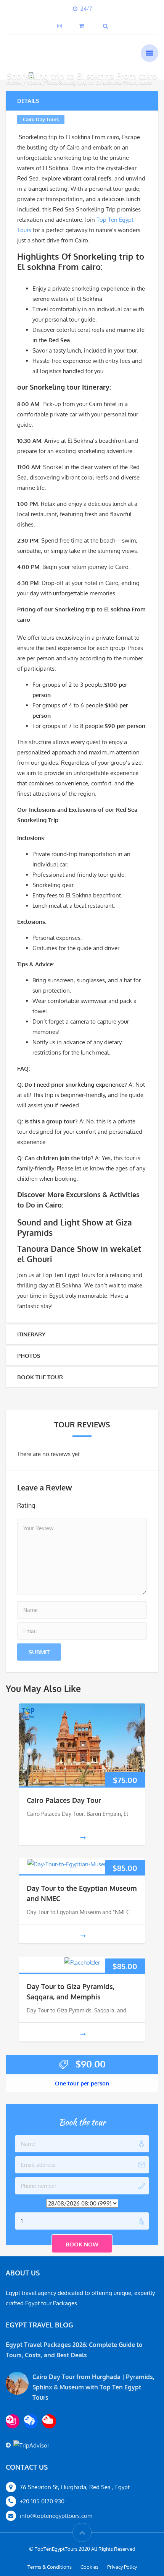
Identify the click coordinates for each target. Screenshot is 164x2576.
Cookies (89, 2567)
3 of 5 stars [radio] (69, 1505)
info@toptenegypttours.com (56, 2516)
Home (14, 82)
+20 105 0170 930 (42, 2501)
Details (28, 101)
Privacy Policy (122, 2567)
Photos (29, 1356)
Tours (34, 82)
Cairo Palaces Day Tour (64, 1800)
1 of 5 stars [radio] (47, 1505)
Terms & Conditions (50, 2567)
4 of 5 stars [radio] (79, 1505)
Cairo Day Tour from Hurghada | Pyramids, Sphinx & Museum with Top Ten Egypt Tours (93, 2387)
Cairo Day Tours (41, 119)
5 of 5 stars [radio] (90, 1505)
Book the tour (40, 1377)
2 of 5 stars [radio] (58, 1505)
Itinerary (31, 1334)
